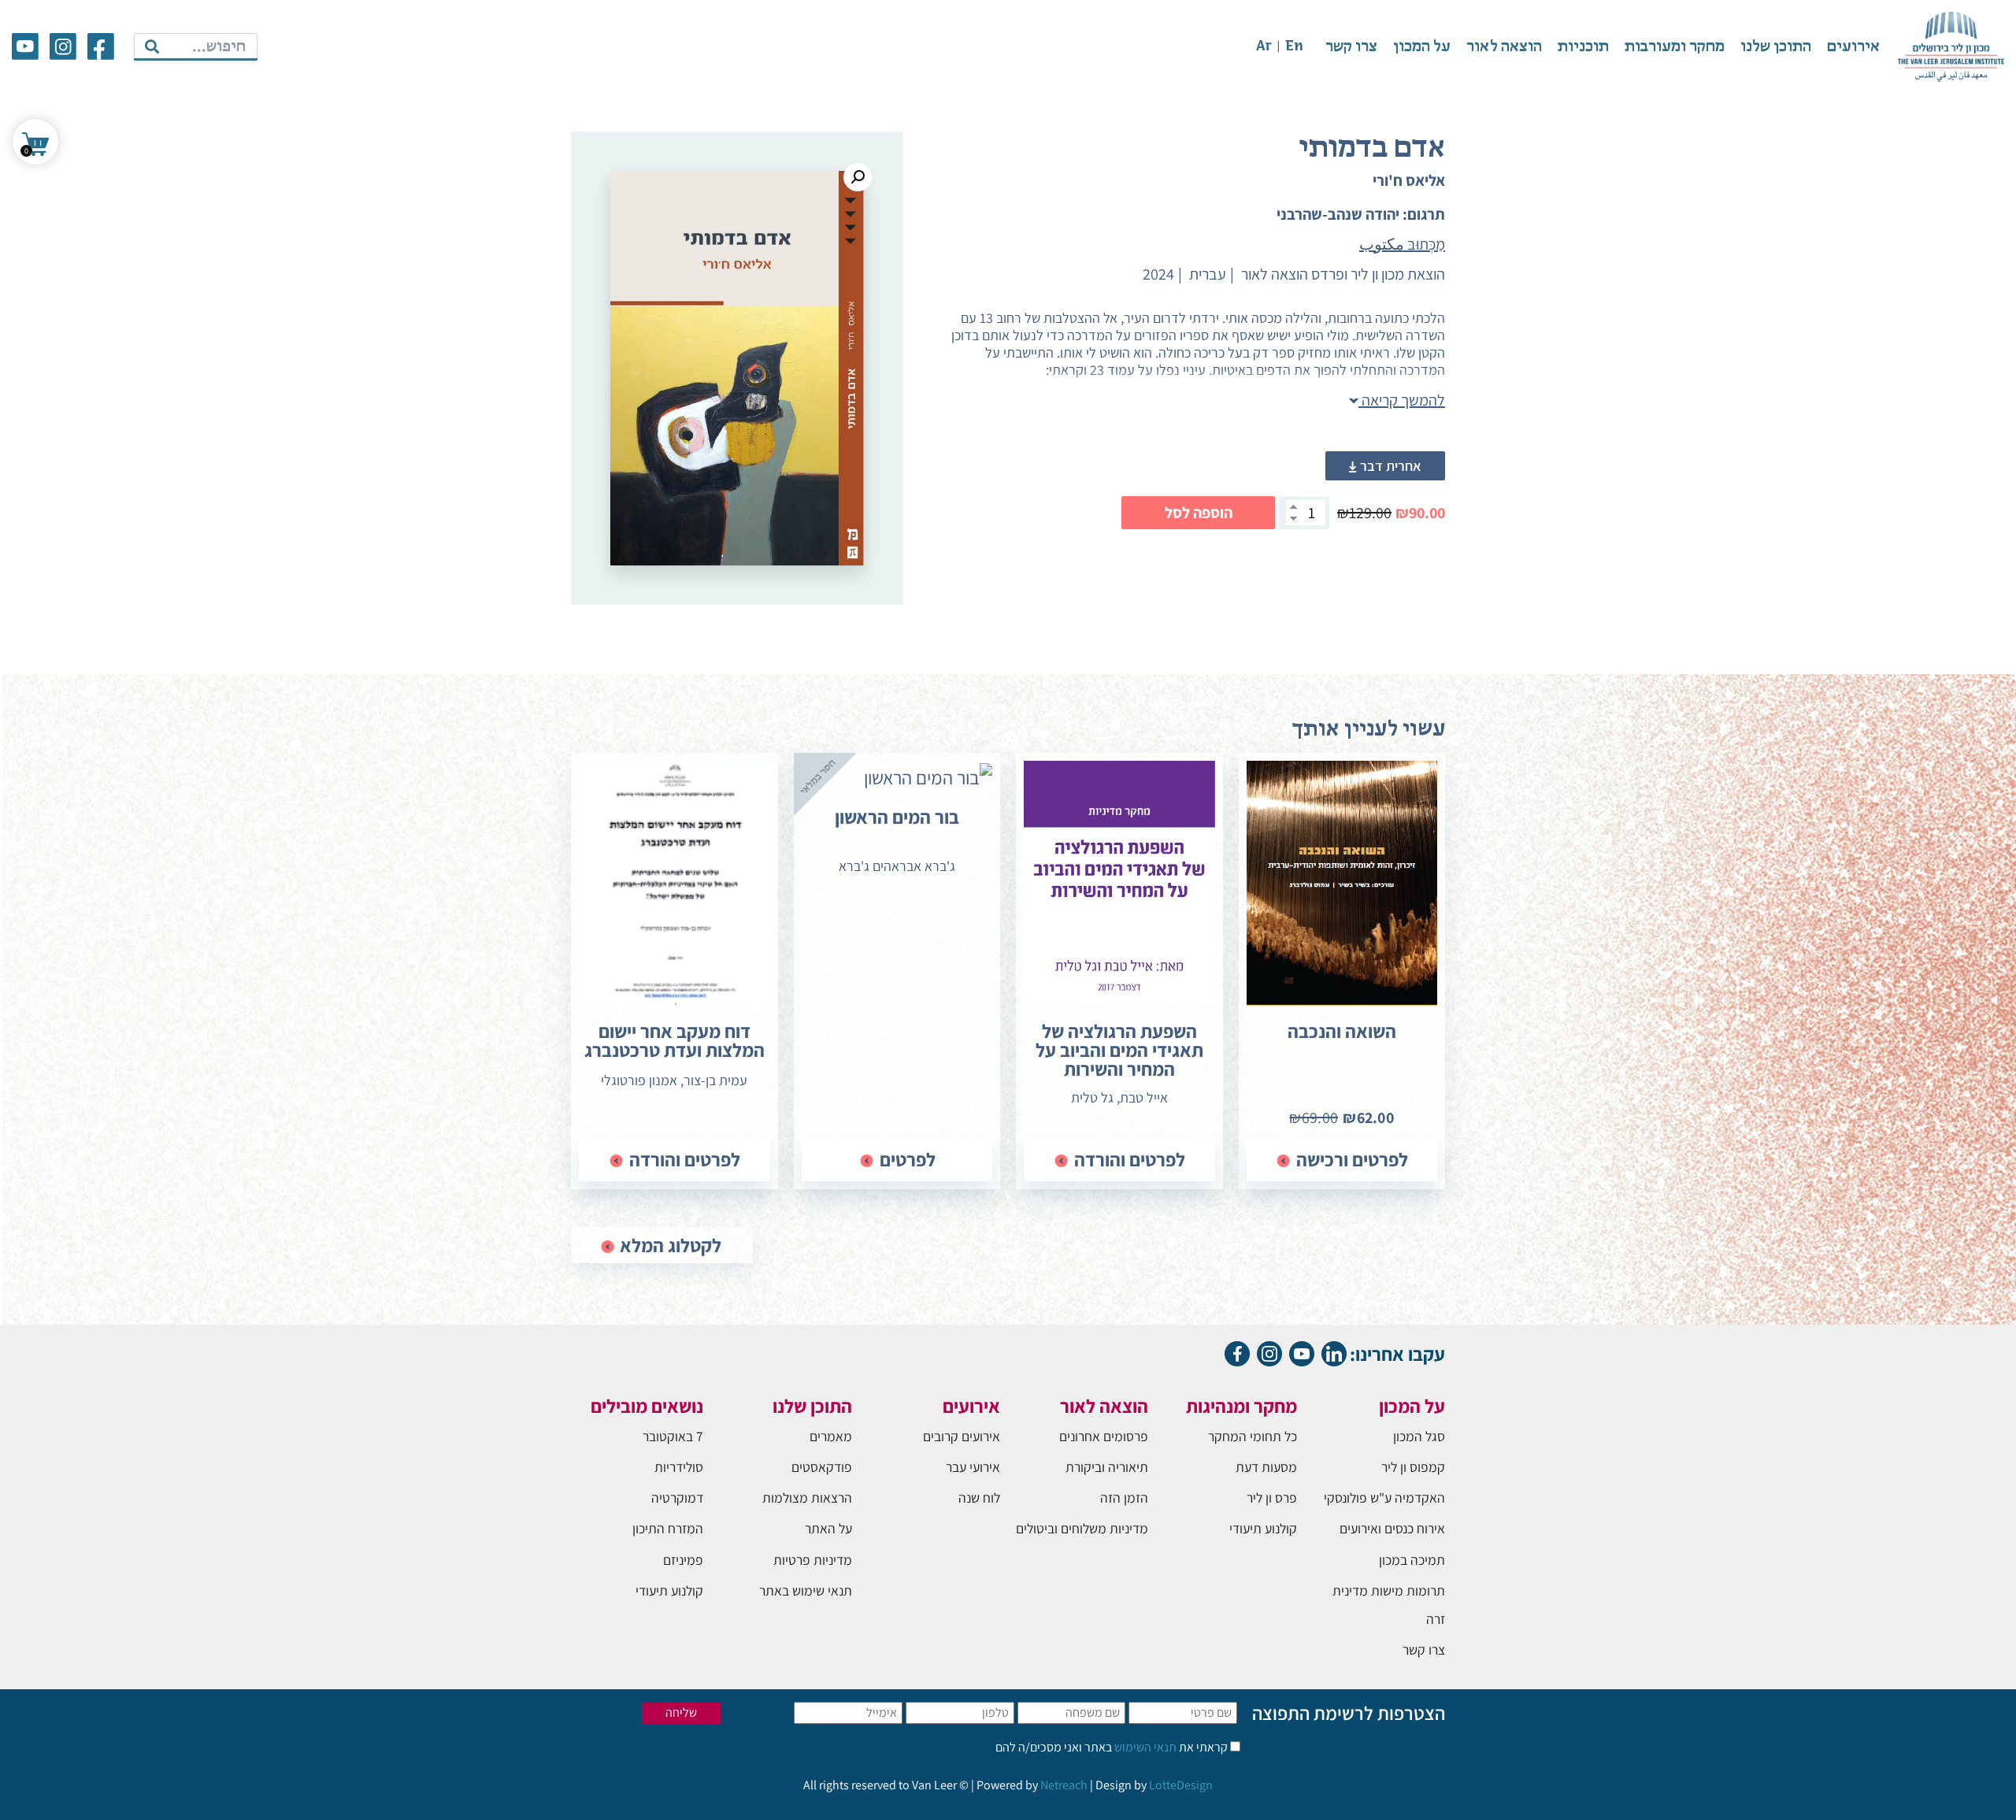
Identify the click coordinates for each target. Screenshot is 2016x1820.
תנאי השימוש (1144, 1747)
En (1294, 47)
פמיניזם (683, 1560)
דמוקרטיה (677, 1498)
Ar (1264, 47)
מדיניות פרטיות (813, 1560)
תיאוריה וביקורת (1107, 1467)
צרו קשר (1351, 47)
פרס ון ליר (1272, 1498)
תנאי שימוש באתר (806, 1590)
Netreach (1064, 1785)
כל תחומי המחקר (1253, 1436)
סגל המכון (1419, 1436)
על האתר (828, 1528)
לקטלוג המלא (669, 1245)
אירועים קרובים (962, 1436)
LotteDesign (1181, 1785)
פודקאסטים (822, 1467)
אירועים (1853, 47)
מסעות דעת (1266, 1467)
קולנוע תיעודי (1263, 1528)
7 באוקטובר (673, 1436)
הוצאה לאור (1504, 47)
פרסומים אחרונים (1104, 1436)
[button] (858, 177)
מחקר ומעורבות (1675, 47)
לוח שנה (979, 1498)
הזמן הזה (1124, 1498)
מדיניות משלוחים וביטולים (1082, 1528)
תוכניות (1583, 47)
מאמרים (831, 1436)
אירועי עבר (973, 1467)
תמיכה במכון (1412, 1560)
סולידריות (679, 1467)
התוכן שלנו (1776, 47)
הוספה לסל (1199, 513)
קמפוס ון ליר (1413, 1467)
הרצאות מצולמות (807, 1498)
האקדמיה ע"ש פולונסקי (1384, 1498)
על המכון (1422, 47)
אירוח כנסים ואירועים (1392, 1528)
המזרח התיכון (668, 1528)
